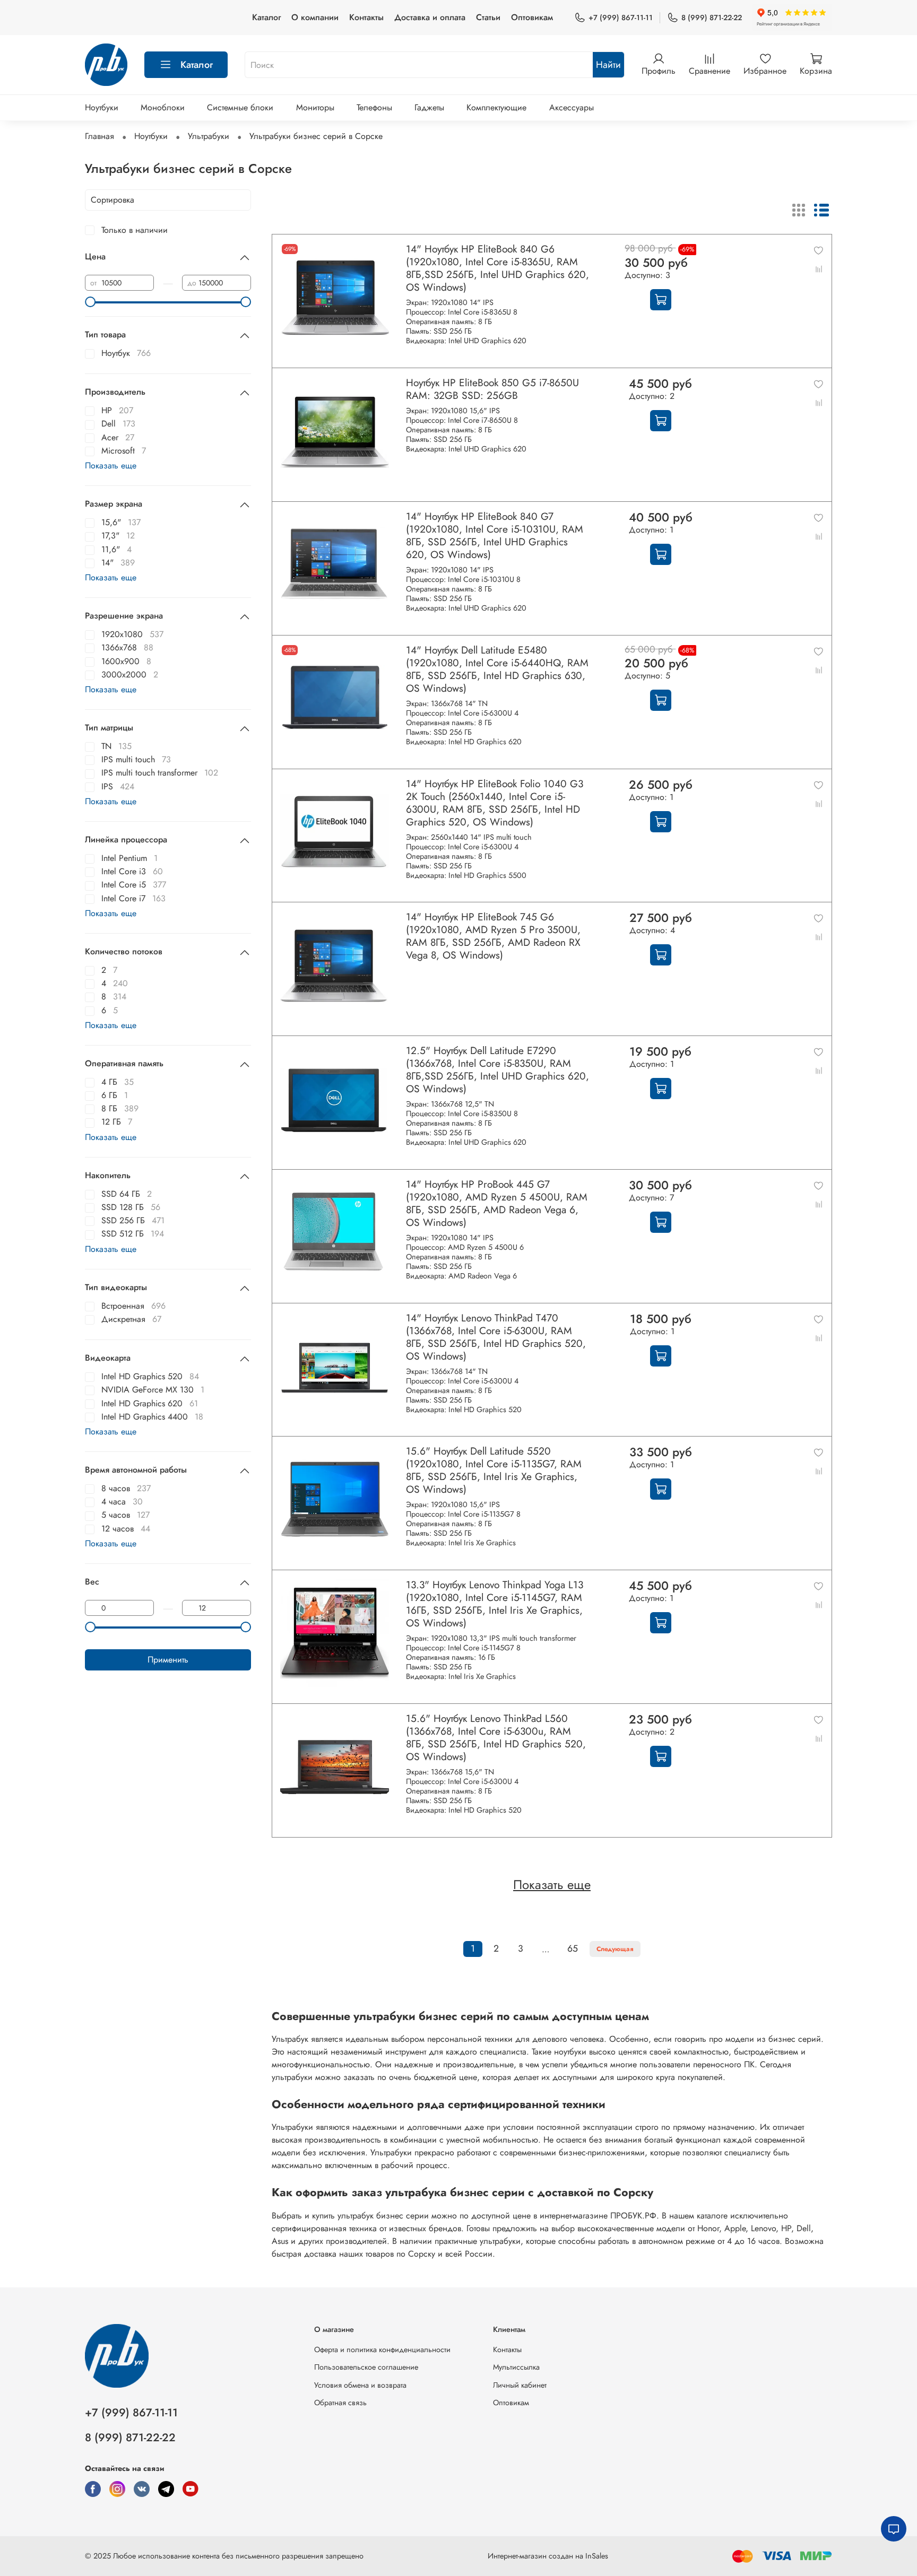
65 (573, 1948)
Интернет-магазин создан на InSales (548, 2556)
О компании (315, 17)
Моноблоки (163, 107)
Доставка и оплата (430, 17)
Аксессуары (572, 107)
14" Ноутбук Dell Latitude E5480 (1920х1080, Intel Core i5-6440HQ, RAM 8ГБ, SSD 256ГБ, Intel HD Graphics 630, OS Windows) (497, 669)
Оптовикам (532, 17)
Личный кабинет (520, 2385)
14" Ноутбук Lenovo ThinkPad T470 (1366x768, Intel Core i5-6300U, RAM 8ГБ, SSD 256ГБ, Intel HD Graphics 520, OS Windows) (496, 1337)
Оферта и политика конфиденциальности (382, 2349)
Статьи (488, 17)
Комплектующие (496, 107)
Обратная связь (340, 2403)
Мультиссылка (516, 2367)
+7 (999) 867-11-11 (621, 18)
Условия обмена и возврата (360, 2385)
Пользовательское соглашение (366, 2367)
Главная (100, 136)
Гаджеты (429, 107)
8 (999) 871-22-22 (712, 18)
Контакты (366, 17)
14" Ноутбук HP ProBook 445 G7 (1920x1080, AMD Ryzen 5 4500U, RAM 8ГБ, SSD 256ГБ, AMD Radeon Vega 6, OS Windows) (497, 1203)
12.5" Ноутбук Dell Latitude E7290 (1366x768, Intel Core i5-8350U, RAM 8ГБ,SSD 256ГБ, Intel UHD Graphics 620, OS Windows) (498, 1069)
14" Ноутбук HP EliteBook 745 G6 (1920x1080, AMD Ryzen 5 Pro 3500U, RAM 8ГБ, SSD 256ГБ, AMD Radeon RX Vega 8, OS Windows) (493, 936)
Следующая (615, 1949)
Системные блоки (240, 107)
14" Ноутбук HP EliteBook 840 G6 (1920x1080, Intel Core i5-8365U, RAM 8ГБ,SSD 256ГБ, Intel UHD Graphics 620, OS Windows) (498, 268)
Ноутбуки (102, 107)
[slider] (90, 302)
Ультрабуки (209, 136)
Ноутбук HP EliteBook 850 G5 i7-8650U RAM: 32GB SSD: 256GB (492, 389)
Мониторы (315, 107)
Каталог (266, 17)
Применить (168, 1660)
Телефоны (374, 107)
